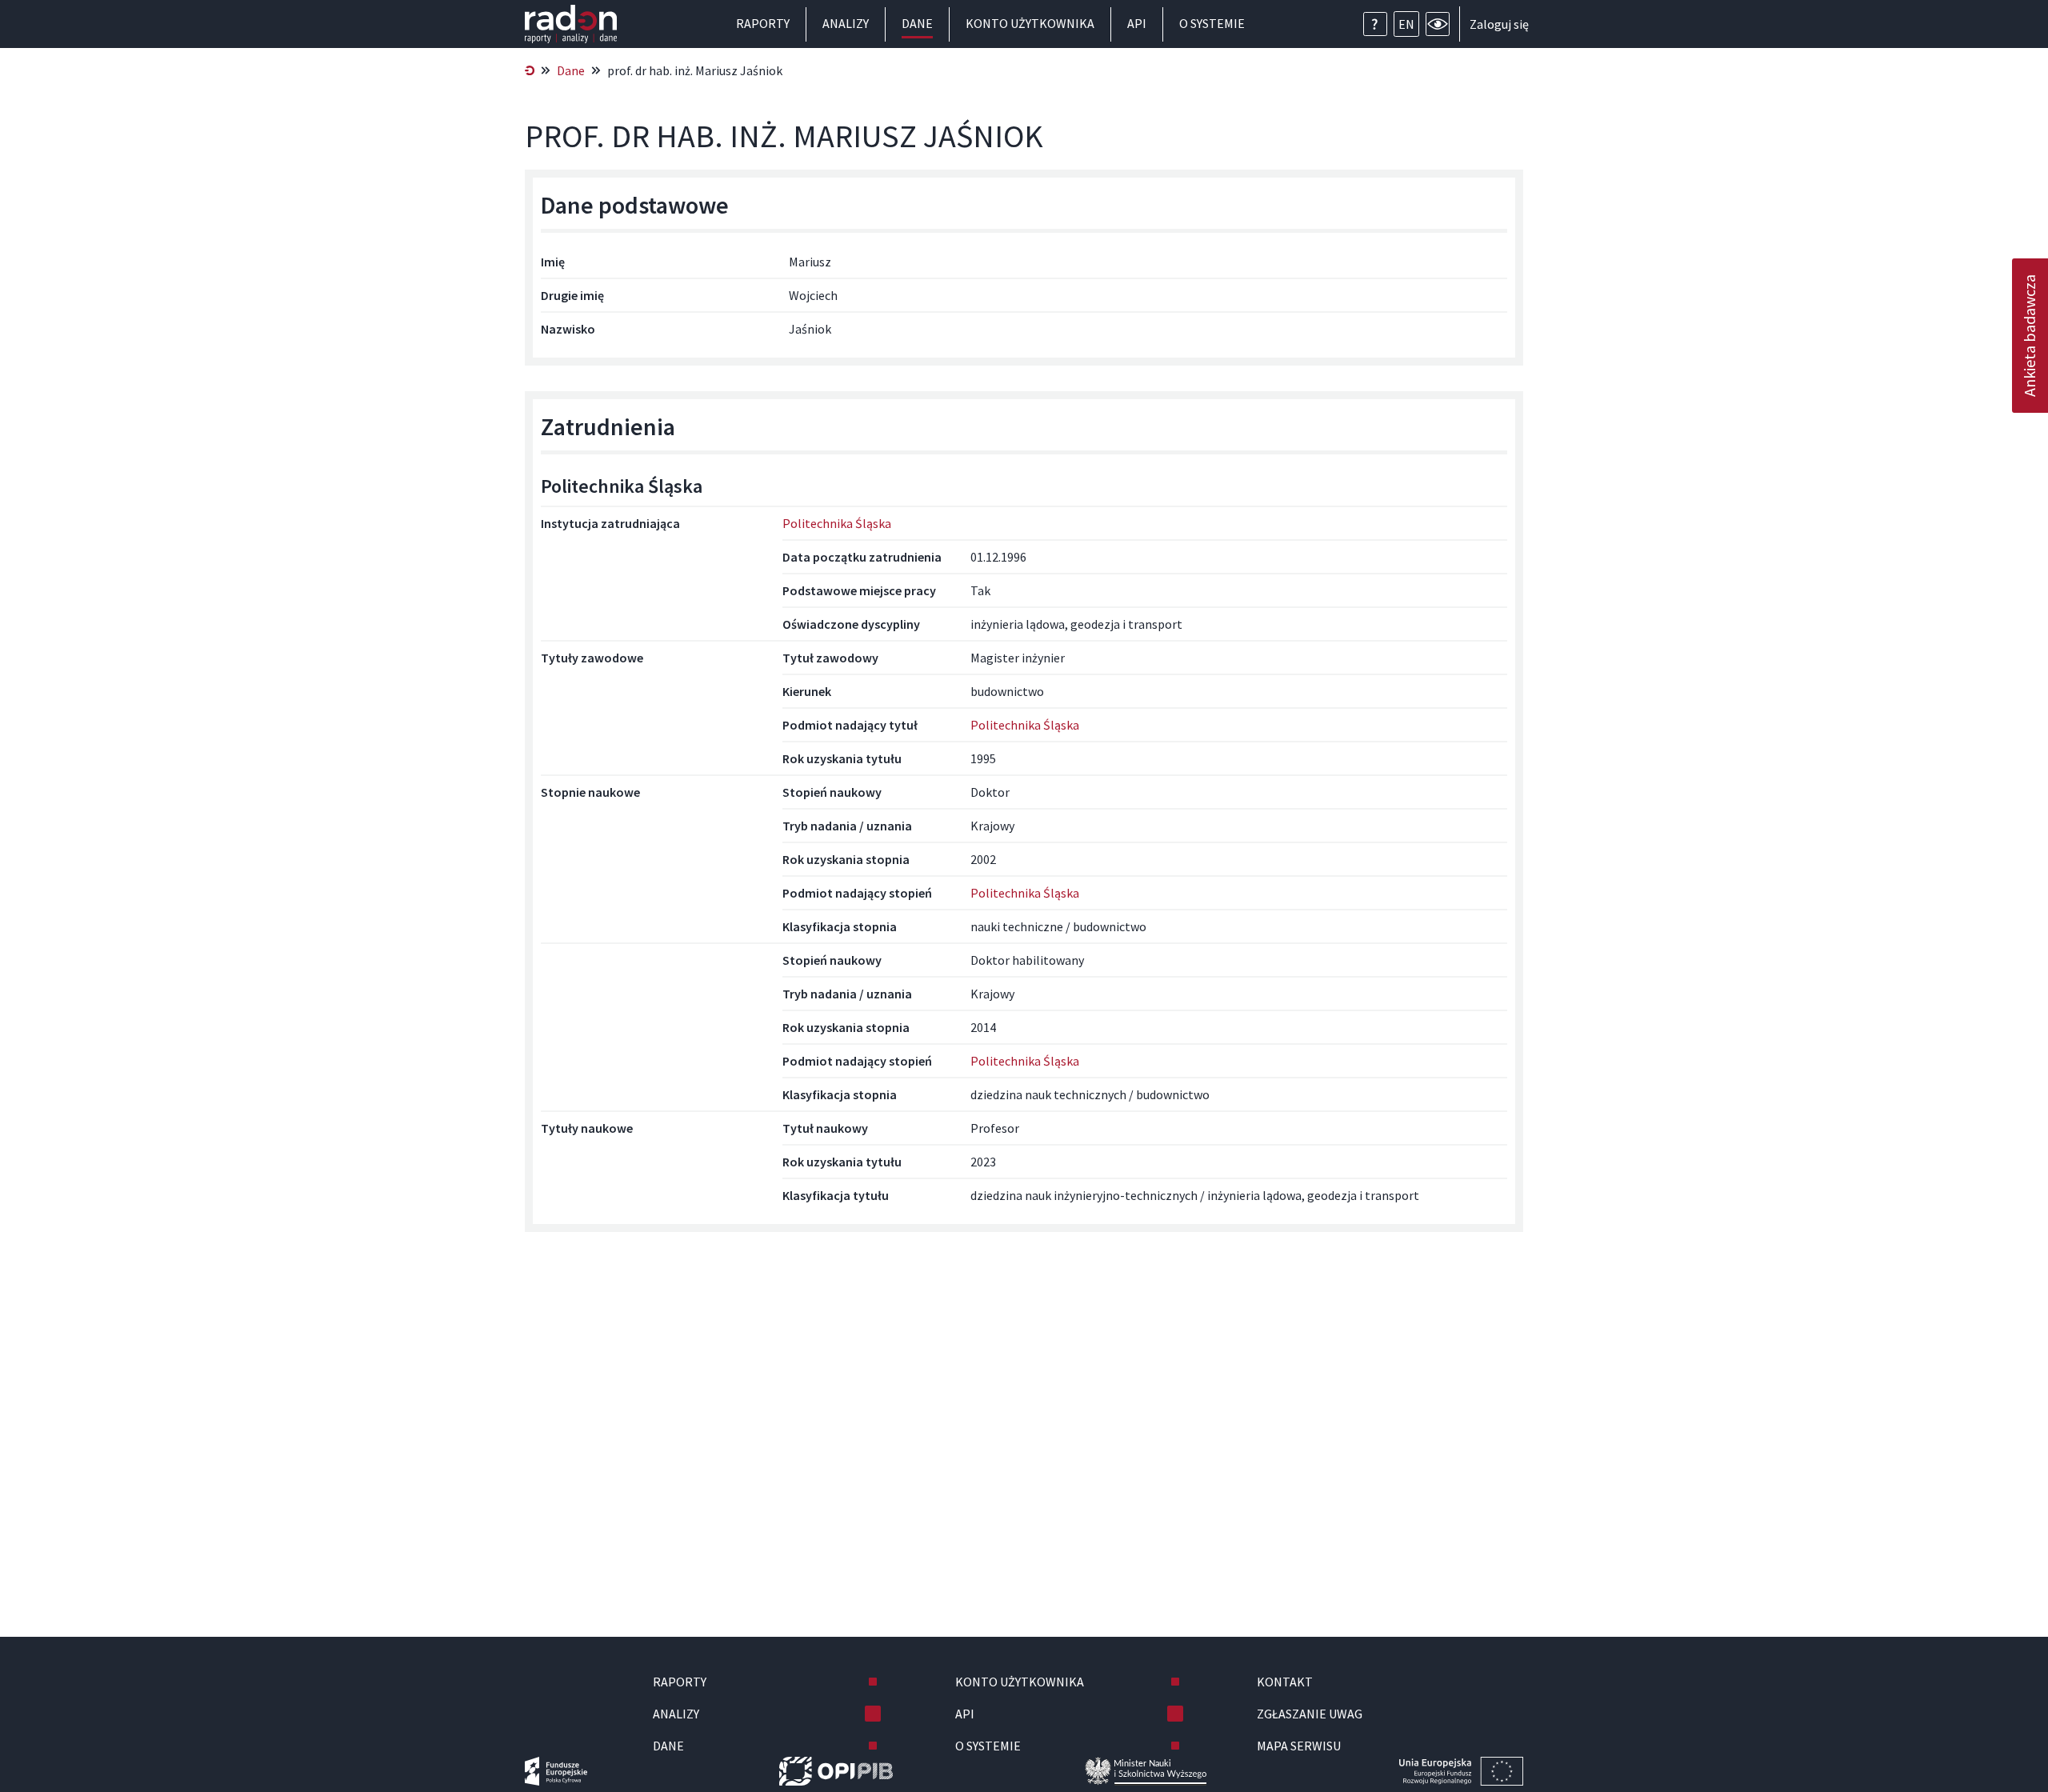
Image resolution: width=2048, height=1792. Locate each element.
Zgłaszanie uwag (1310, 1714)
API (1137, 23)
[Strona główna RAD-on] (530, 70)
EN (1406, 24)
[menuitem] (530, 70)
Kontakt (1285, 1682)
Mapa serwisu (1299, 1746)
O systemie (1212, 23)
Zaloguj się (1499, 24)
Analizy (846, 23)
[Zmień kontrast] (1438, 24)
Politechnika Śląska (837, 523)
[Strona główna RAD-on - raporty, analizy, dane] (571, 24)
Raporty (763, 23)
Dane (917, 23)
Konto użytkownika (1030, 23)
